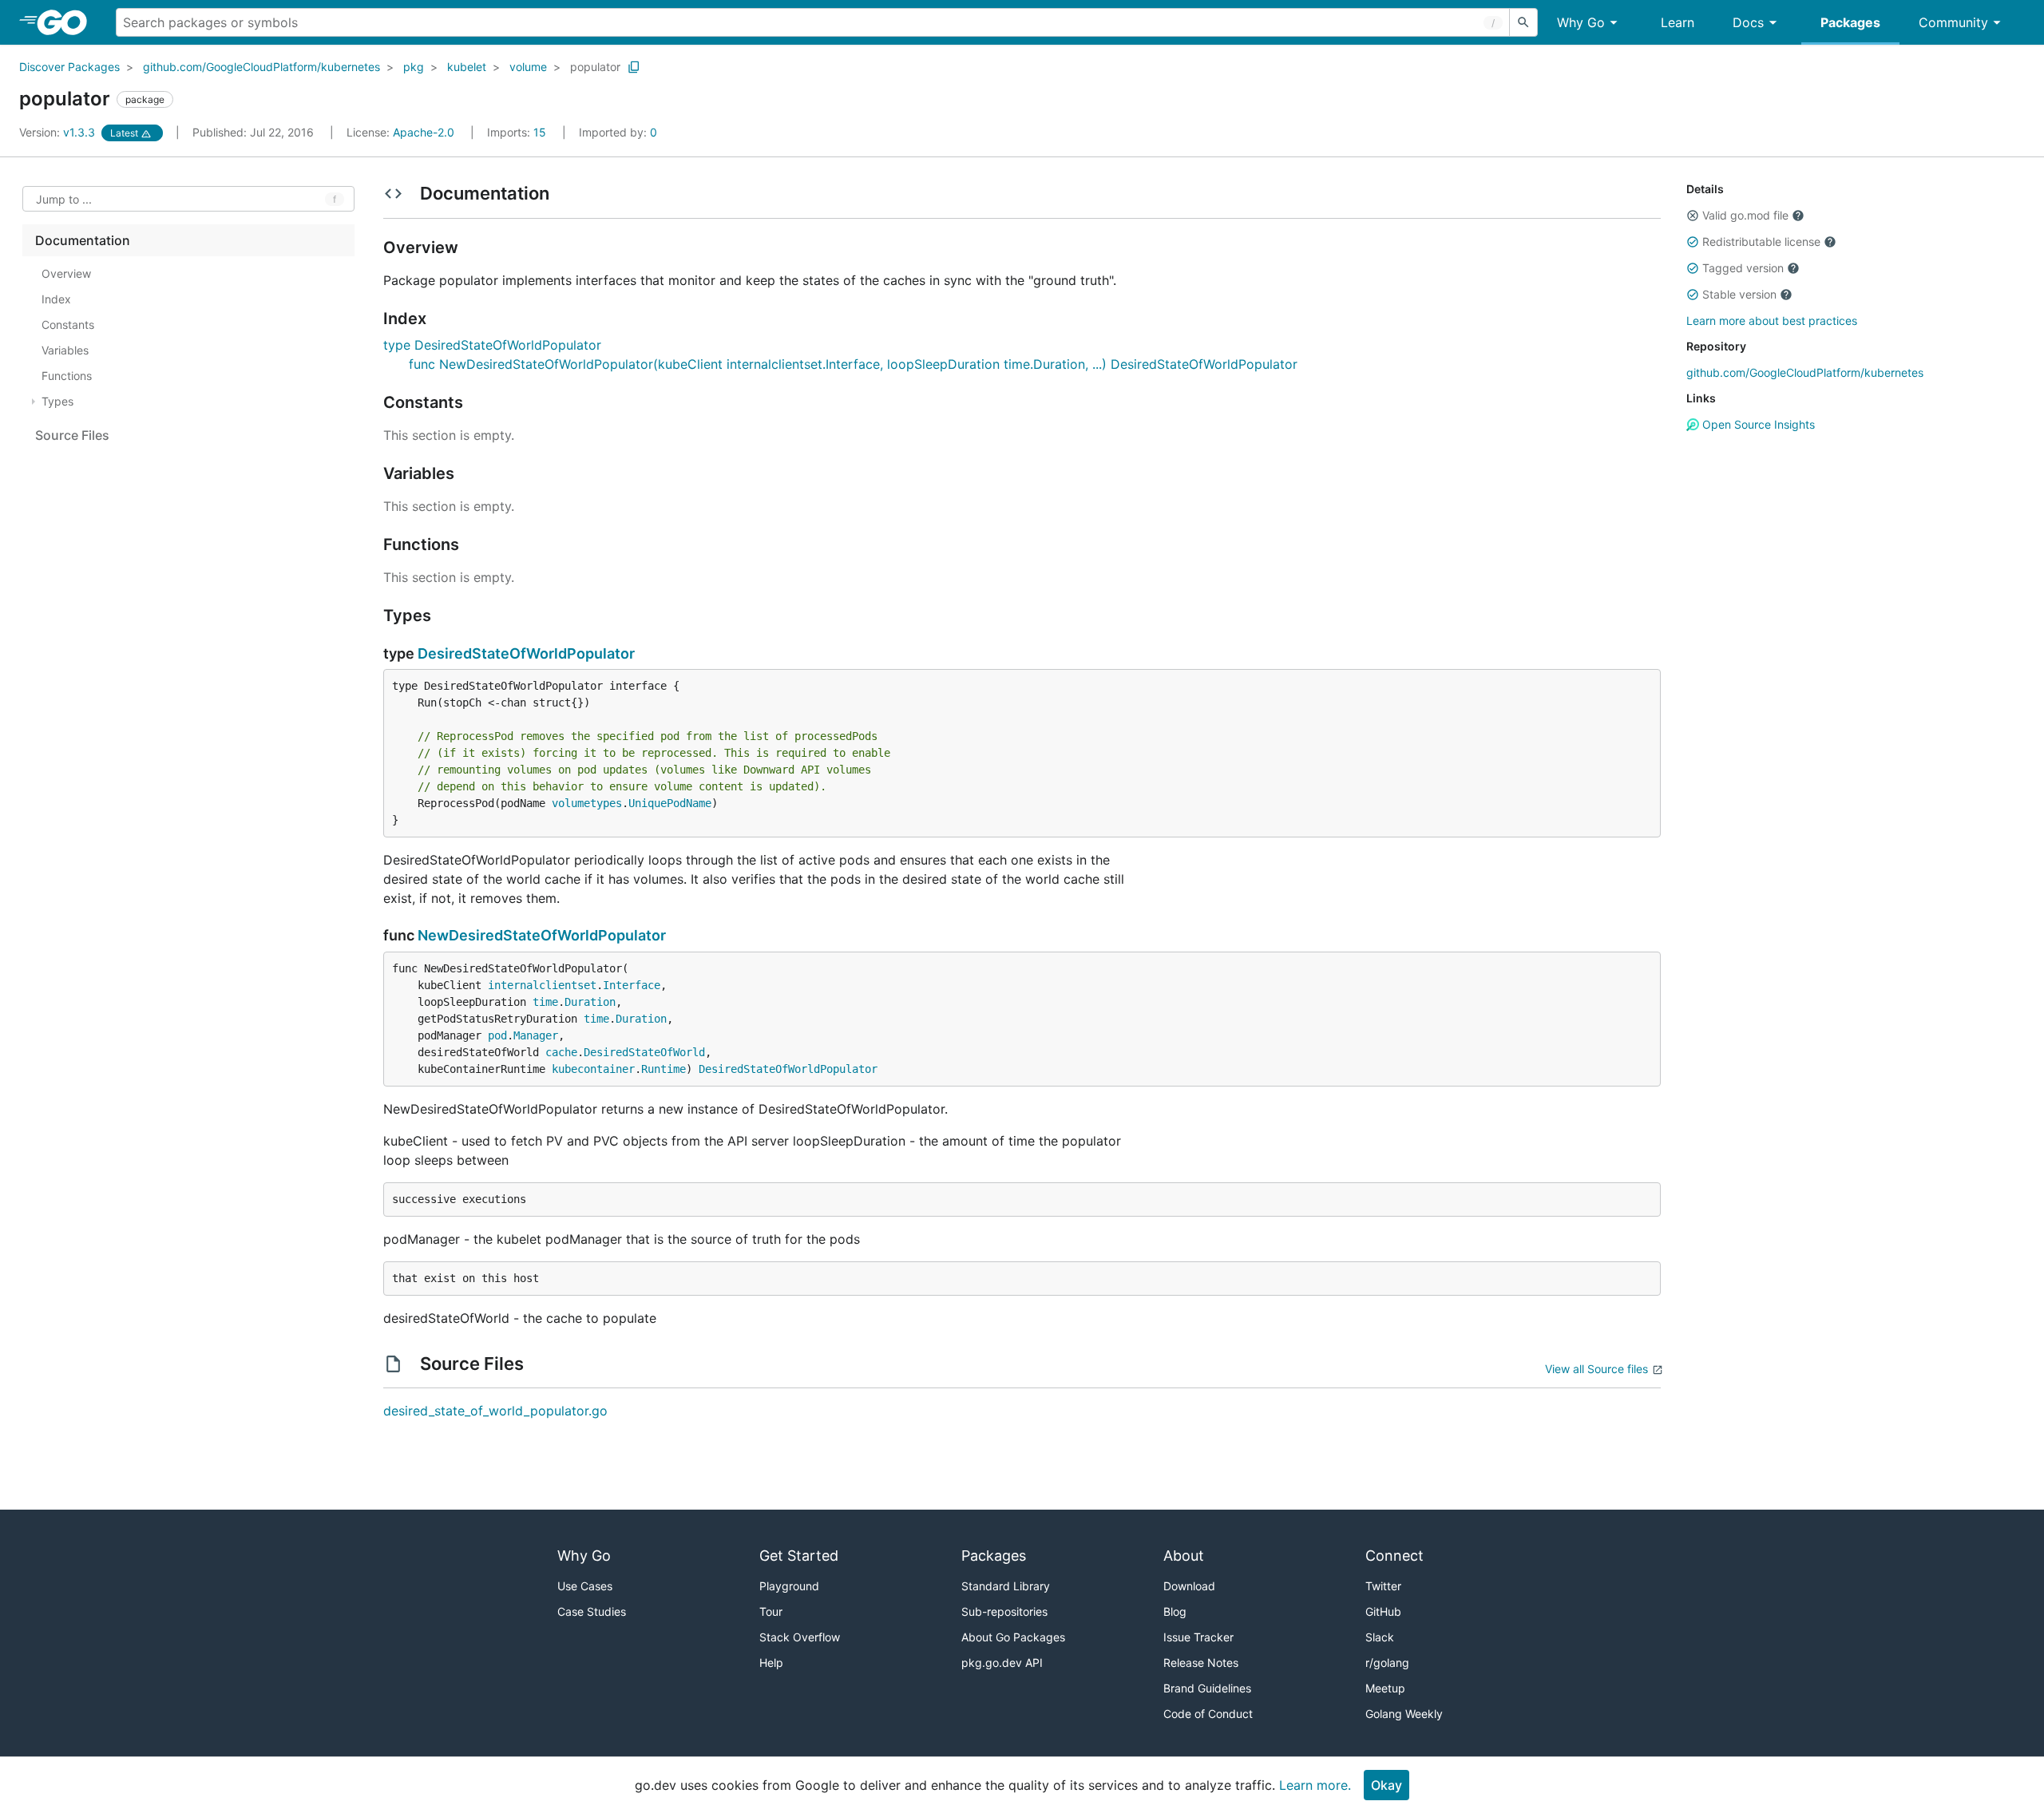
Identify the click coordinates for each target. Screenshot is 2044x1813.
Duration (590, 1002)
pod (497, 1035)
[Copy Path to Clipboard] (634, 67)
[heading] (67, 22)
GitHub (1383, 1611)
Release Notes (1201, 1663)
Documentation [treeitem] (83, 240)
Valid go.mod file (1745, 215)
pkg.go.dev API (1002, 1663)
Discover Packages (69, 67)
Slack (1380, 1637)
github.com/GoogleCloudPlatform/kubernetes (261, 67)
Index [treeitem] (56, 299)
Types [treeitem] (57, 401)
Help (771, 1663)
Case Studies (592, 1611)
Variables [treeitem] (65, 350)
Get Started (799, 1556)
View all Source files (1596, 1369)
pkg (414, 67)
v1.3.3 (59, 132)
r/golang (1387, 1663)
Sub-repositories (1004, 1611)
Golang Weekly (1404, 1714)
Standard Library (1006, 1586)
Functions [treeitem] (67, 376)
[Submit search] (1523, 22)
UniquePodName (670, 803)
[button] (1693, 216)
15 (518, 132)
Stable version (1739, 294)
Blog (1175, 1611)
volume (528, 67)
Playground (789, 1586)
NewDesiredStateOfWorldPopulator (542, 935)
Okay (1386, 1785)
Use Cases (585, 1586)
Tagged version (1743, 268)
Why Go (1581, 22)
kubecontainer (593, 1069)
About (1184, 1556)
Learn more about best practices (1772, 321)
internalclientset (542, 985)
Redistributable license (1761, 241)
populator (595, 67)
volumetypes (587, 803)
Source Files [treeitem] (72, 435)
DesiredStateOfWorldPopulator (526, 653)
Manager (536, 1035)
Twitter (1383, 1586)
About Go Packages (1013, 1637)
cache (561, 1052)
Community (1953, 22)
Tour (771, 1611)
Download (1189, 1586)
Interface (632, 985)
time (545, 1002)
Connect (1394, 1556)
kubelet (467, 67)
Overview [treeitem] (66, 273)
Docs (1748, 22)
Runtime (664, 1069)
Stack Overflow (800, 1637)
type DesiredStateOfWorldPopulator (492, 345)
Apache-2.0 (424, 132)
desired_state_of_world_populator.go (495, 1411)
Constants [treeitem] (68, 325)
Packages (1850, 22)
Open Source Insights (1757, 424)
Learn (1678, 22)
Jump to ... (64, 199)
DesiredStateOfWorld (644, 1052)
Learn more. (1315, 1785)
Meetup (1385, 1688)
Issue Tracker (1198, 1637)
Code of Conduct (1208, 1714)
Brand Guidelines (1207, 1688)
